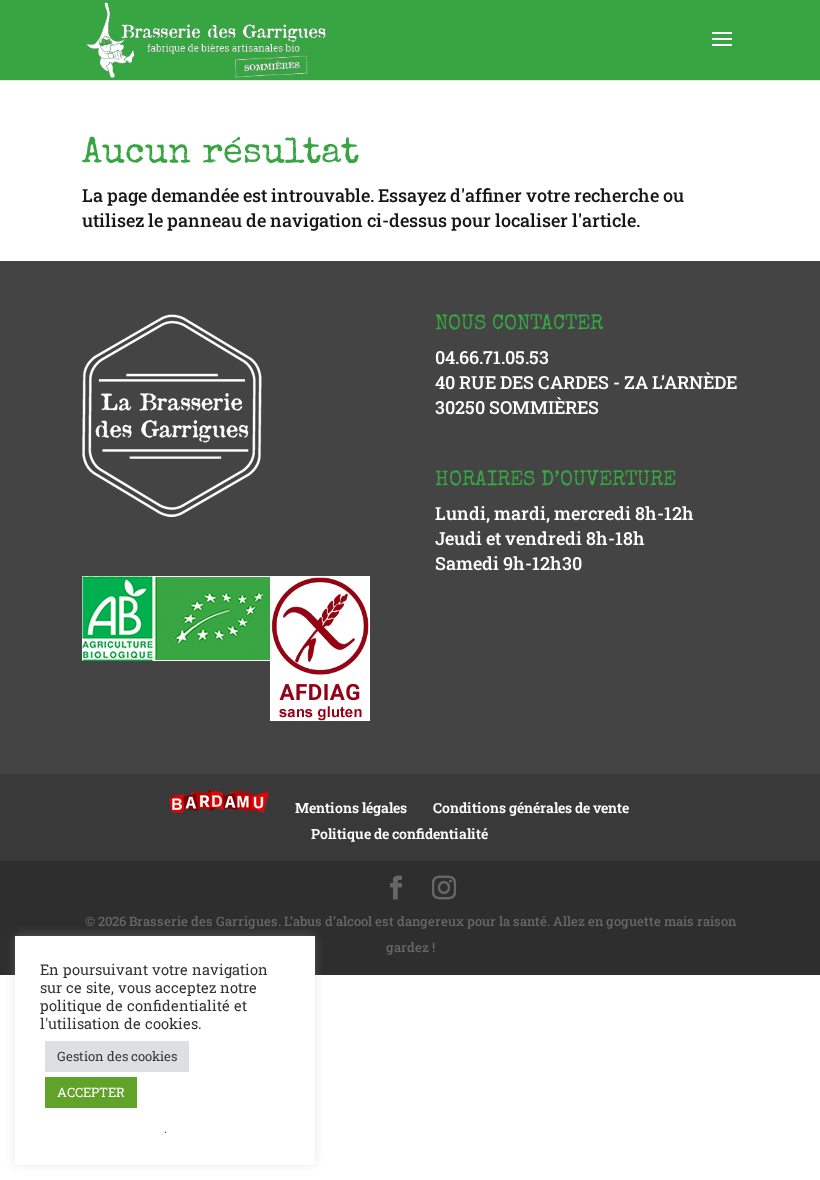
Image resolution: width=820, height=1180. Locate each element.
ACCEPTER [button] (91, 1092)
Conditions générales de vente (531, 807)
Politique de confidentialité (399, 833)
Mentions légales (351, 807)
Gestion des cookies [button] (117, 1056)
